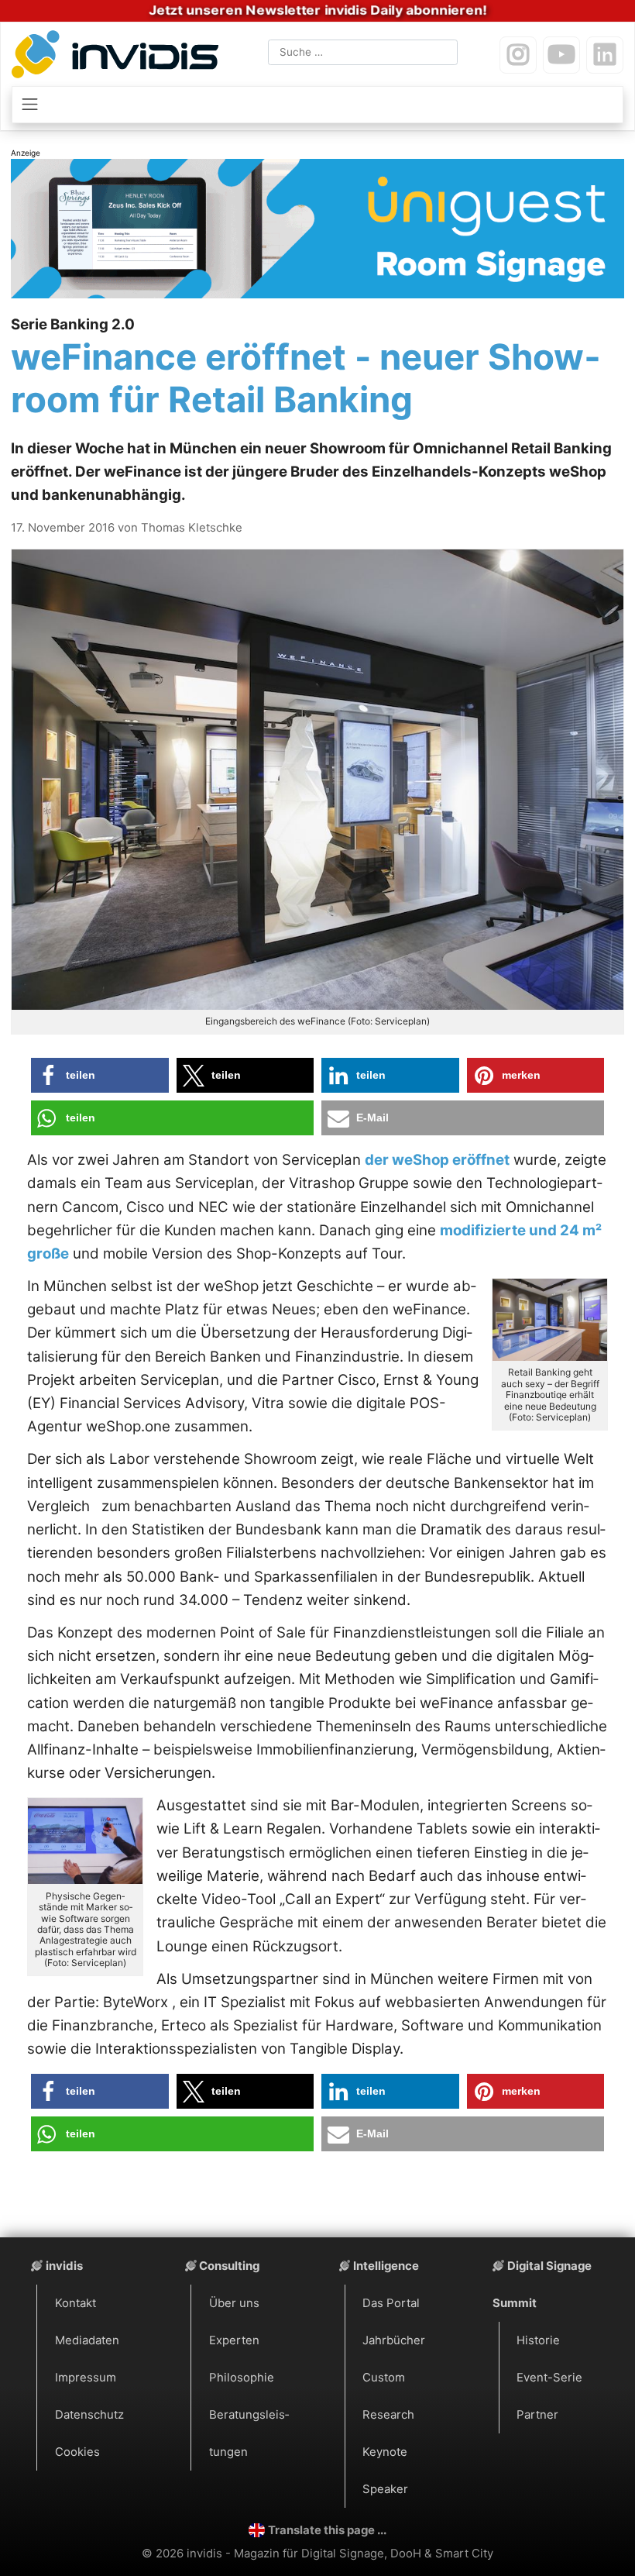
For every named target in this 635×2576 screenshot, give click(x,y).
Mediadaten (87, 2340)
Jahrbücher (394, 2340)
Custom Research (388, 2396)
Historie (538, 2340)
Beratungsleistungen (249, 2433)
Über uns (234, 2303)
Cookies (77, 2452)
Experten (234, 2340)
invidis (64, 2266)
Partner (537, 2415)
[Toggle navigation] (318, 105)
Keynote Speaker (385, 2471)
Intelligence (386, 2266)
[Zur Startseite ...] (119, 57)
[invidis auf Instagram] (518, 55)
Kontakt (76, 2303)
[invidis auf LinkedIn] (605, 55)
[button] (100, 1075)
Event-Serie (549, 2378)
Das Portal (391, 2303)
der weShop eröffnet (437, 1160)
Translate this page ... (327, 2530)
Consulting (229, 2266)
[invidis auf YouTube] (561, 55)
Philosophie (242, 2378)
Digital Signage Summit (542, 2285)
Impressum (86, 2378)
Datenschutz (89, 2415)
